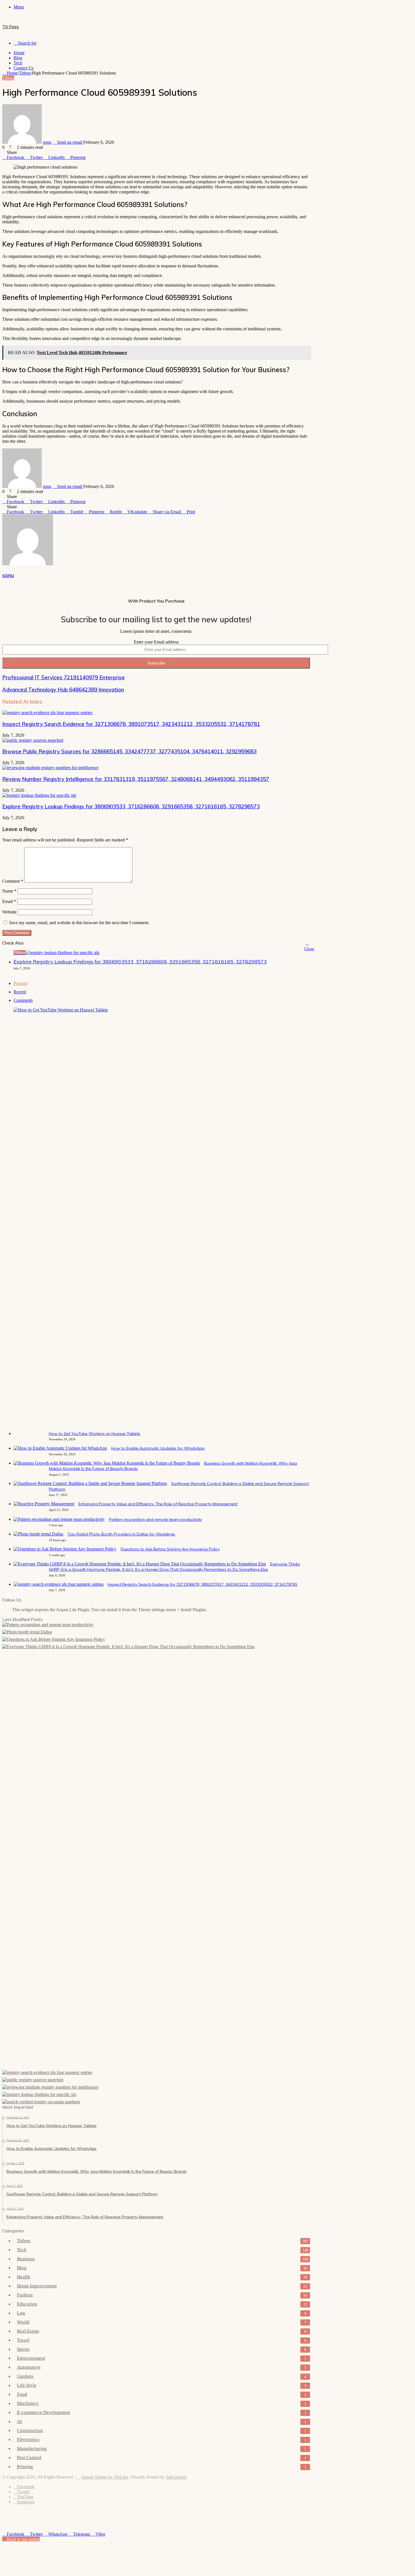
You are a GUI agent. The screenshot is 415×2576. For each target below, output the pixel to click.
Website (9, 912)
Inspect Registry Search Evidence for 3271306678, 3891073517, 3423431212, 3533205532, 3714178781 (131, 724)
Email (9, 901)
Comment (13, 881)
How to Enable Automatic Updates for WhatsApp (158, 1448)
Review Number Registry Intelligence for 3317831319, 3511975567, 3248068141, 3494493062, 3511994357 (136, 779)
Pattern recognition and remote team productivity (155, 1519)
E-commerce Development (43, 2412)
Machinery (28, 2403)
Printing (25, 2467)
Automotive (29, 2367)
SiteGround (176, 2477)
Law (21, 2313)
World (23, 2322)
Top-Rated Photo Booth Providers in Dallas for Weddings (121, 1534)
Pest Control (29, 2458)
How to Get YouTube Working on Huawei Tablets (95, 1434)
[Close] (307, 943)
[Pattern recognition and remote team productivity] (59, 1519)
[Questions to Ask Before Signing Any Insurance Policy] (65, 1549)
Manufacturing (32, 2449)
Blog (18, 58)
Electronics (28, 2439)
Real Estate (28, 2331)
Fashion (25, 2295)
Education (27, 2304)
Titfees (25, 73)
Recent (20, 992)
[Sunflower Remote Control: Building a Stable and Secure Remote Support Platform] (90, 1483)
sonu (47, 142)
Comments (23, 1000)
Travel (23, 2340)
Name (9, 891)
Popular (20, 983)
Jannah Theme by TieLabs (105, 2477)
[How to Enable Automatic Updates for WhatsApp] (60, 1448)
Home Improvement (37, 2286)
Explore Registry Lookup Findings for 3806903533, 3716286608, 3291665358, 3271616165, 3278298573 (131, 806)
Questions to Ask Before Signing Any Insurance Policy (170, 1549)
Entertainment (31, 2358)
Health (24, 2277)
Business (26, 2259)
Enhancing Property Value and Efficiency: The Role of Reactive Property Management (158, 1504)
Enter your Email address (156, 642)
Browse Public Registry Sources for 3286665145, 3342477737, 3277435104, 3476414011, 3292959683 (129, 751)
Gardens (25, 2376)
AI (19, 2421)
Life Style (27, 2385)
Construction (30, 2430)
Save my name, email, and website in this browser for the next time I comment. (79, 923)
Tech (18, 63)
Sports (23, 2349)
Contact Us (24, 68)
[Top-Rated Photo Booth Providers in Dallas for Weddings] (38, 1534)
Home (19, 53)
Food (22, 2394)
